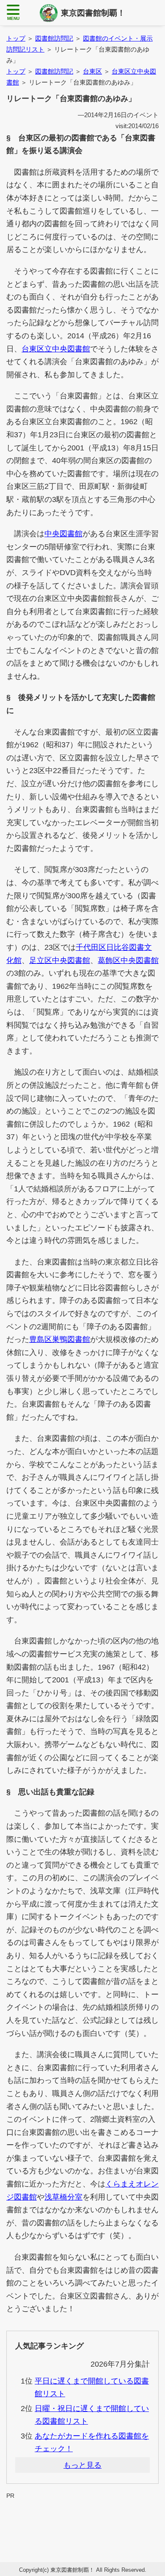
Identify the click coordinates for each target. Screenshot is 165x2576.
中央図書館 (63, 534)
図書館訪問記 (54, 38)
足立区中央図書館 (60, 960)
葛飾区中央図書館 (128, 960)
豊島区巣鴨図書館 (60, 1339)
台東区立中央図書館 (56, 349)
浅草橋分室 (63, 2197)
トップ (16, 38)
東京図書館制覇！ (93, 13)
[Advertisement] (82, 2520)
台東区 (92, 71)
